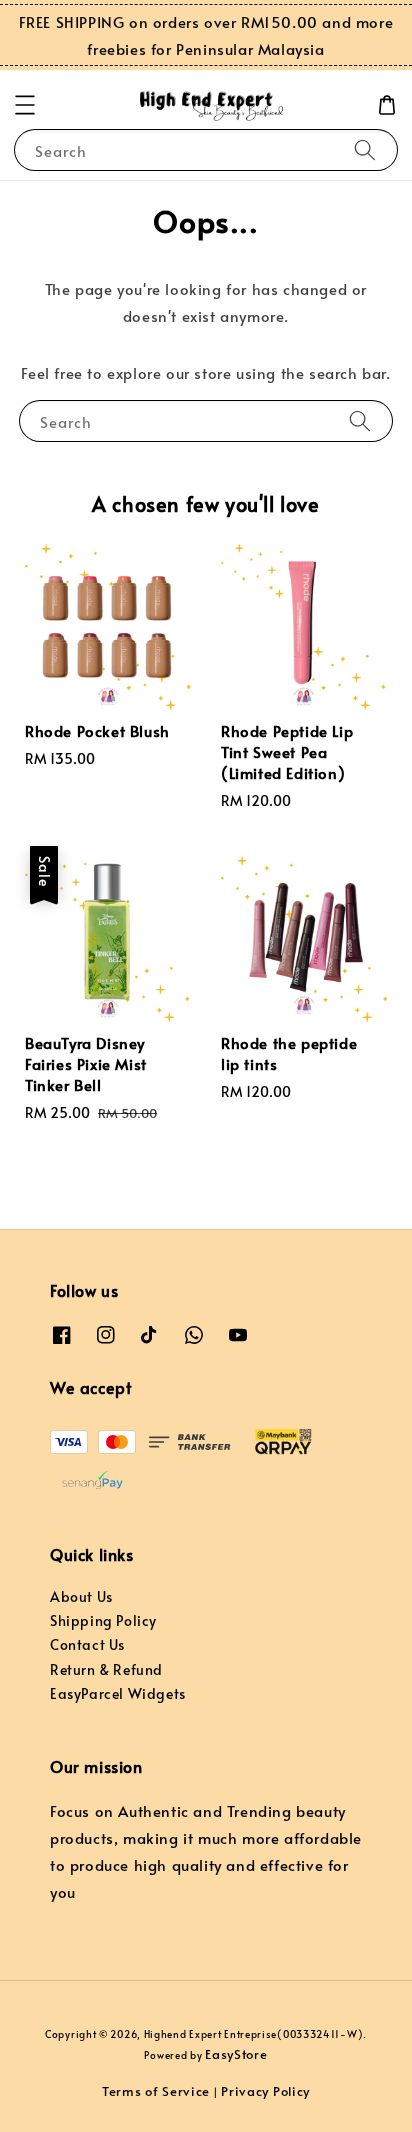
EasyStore (236, 2054)
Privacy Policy (265, 2091)
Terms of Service (156, 2091)
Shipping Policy (103, 1620)
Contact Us (87, 1644)
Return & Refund (106, 1669)
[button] (25, 105)
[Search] (365, 149)
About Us (81, 1596)
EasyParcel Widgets (118, 1693)
